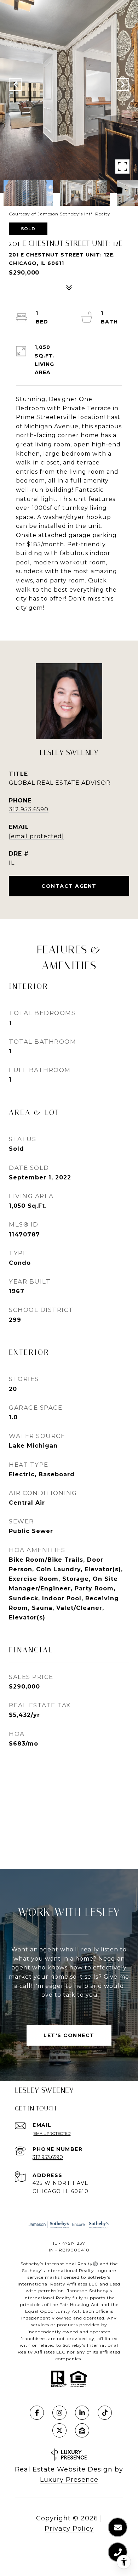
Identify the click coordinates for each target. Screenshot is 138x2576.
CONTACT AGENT (69, 886)
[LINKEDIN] (82, 2413)
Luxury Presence (69, 2480)
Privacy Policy (69, 2529)
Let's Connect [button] (69, 2035)
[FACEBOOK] (37, 2413)
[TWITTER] (59, 2430)
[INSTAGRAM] (59, 2413)
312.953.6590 (29, 809)
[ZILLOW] (82, 2430)
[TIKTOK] (105, 2413)
